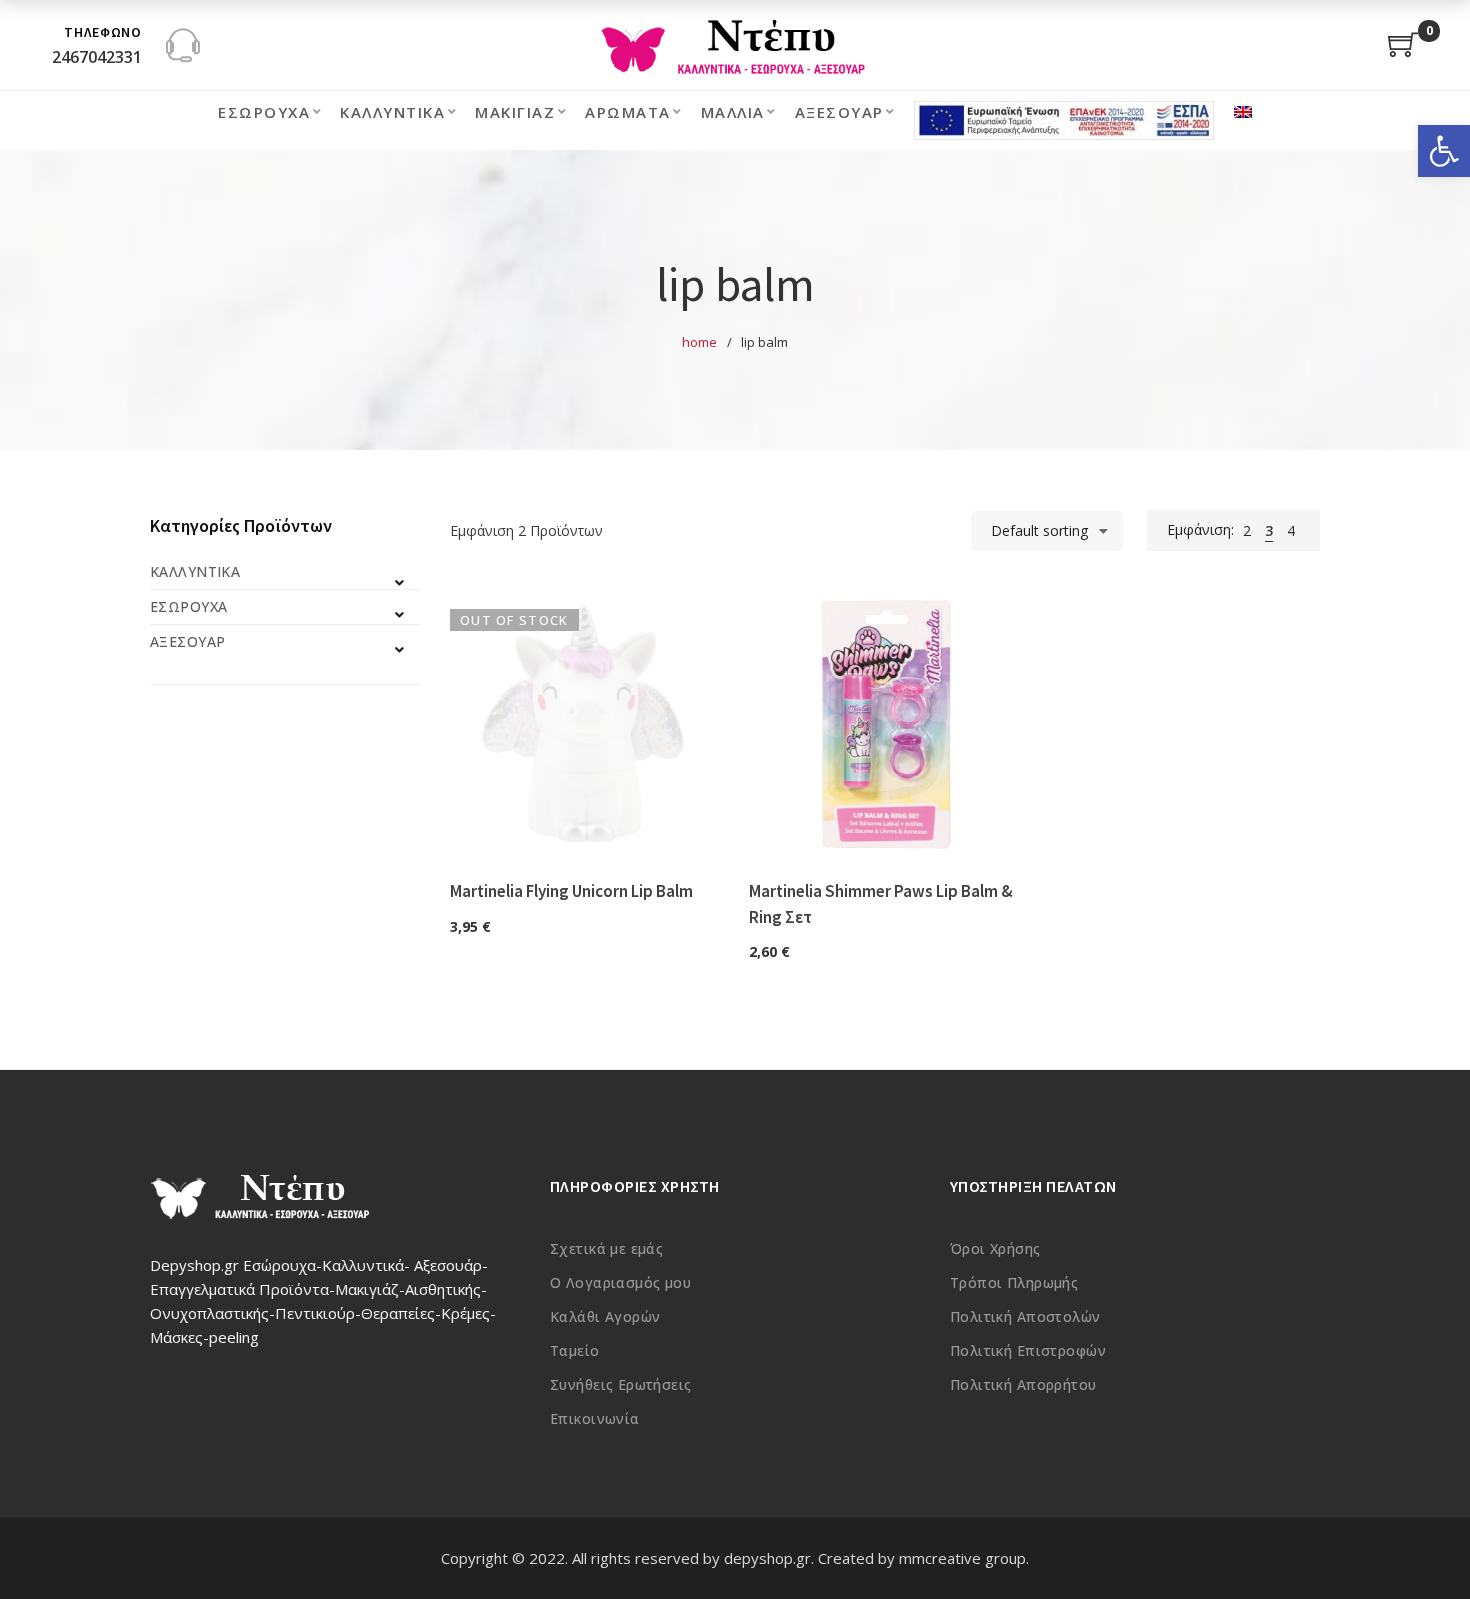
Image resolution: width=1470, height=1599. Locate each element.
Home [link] (699, 342)
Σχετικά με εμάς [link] (606, 1248)
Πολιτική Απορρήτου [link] (1023, 1384)
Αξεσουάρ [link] (839, 112)
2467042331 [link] (97, 57)
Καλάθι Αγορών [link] (605, 1316)
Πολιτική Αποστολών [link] (1025, 1316)
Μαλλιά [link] (733, 112)
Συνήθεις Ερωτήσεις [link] (621, 1384)
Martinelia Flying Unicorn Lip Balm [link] (571, 891)
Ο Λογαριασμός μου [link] (620, 1282)
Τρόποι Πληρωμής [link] (1014, 1282)
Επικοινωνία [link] (595, 1418)
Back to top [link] (1432, 1546)
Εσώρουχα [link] (264, 112)
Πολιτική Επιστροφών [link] (1028, 1350)
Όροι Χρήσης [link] (995, 1248)
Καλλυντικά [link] (392, 112)
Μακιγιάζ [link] (515, 112)
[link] (1444, 151)
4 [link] (1291, 530)
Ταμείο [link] (575, 1350)
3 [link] (1269, 530)
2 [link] (1247, 530)
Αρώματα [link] (628, 112)
